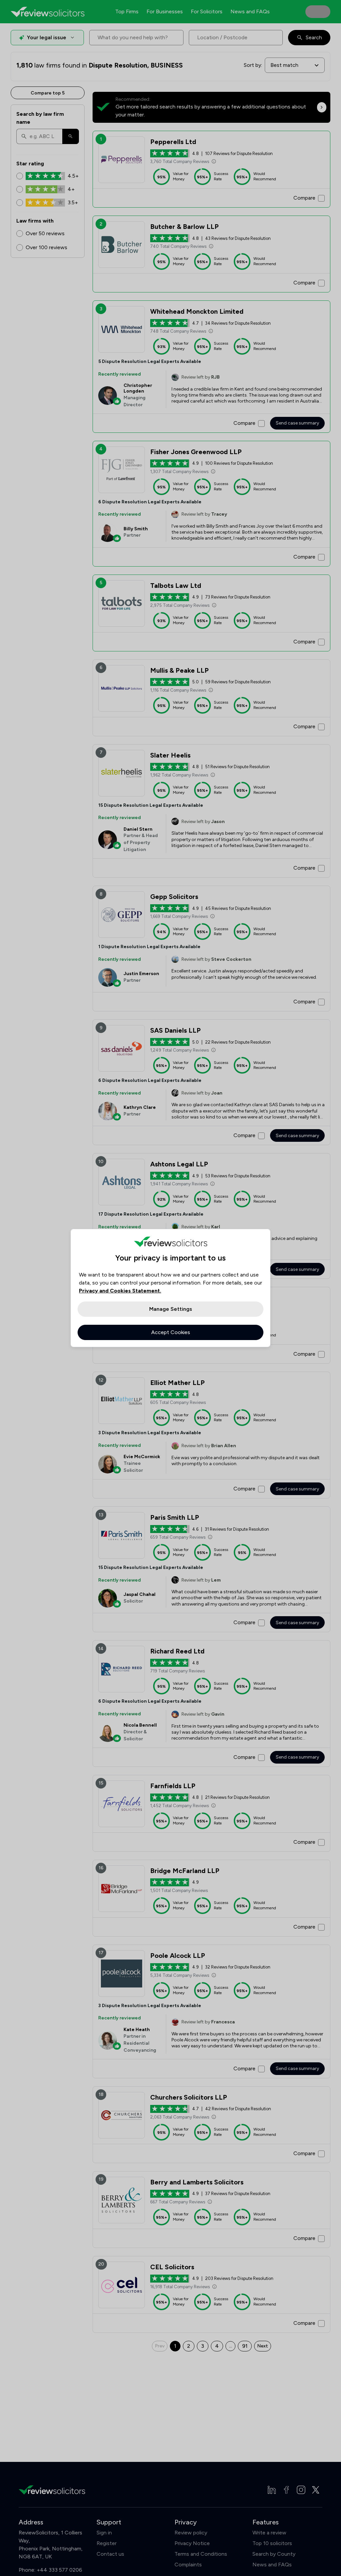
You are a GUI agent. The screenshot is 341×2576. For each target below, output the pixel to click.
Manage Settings (171, 1309)
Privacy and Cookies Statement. (120, 1291)
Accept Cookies (171, 1332)
